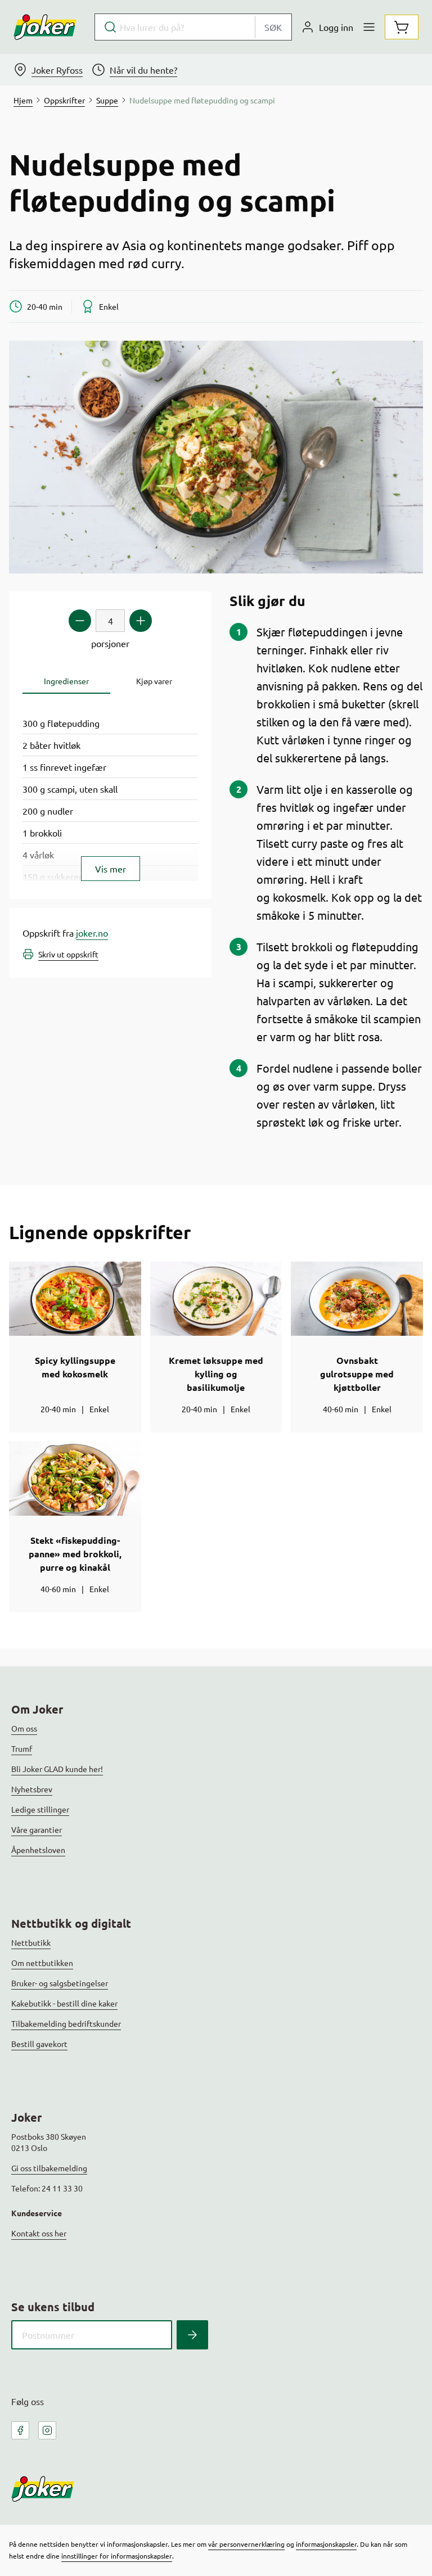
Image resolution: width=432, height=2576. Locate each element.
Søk (273, 27)
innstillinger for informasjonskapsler (117, 2556)
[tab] (66, 681)
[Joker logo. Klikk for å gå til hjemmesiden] (45, 27)
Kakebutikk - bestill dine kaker (64, 2003)
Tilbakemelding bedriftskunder (66, 2023)
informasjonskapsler (326, 2544)
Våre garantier (37, 1829)
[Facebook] (20, 2430)
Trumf (22, 1748)
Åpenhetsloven (38, 1850)
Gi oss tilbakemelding (49, 2168)
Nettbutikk (31, 1942)
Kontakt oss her (39, 2233)
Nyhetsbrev (32, 1789)
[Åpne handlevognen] (402, 27)
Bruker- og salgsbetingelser (60, 1983)
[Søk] (192, 2335)
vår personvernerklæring (246, 2544)
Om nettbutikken (42, 1963)
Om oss (24, 1728)
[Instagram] (47, 2430)
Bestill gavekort (39, 2044)
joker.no (92, 933)
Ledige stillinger (40, 1809)
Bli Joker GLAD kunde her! (57, 1769)
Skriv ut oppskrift (68, 954)
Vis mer (111, 869)
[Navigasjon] (369, 27)
